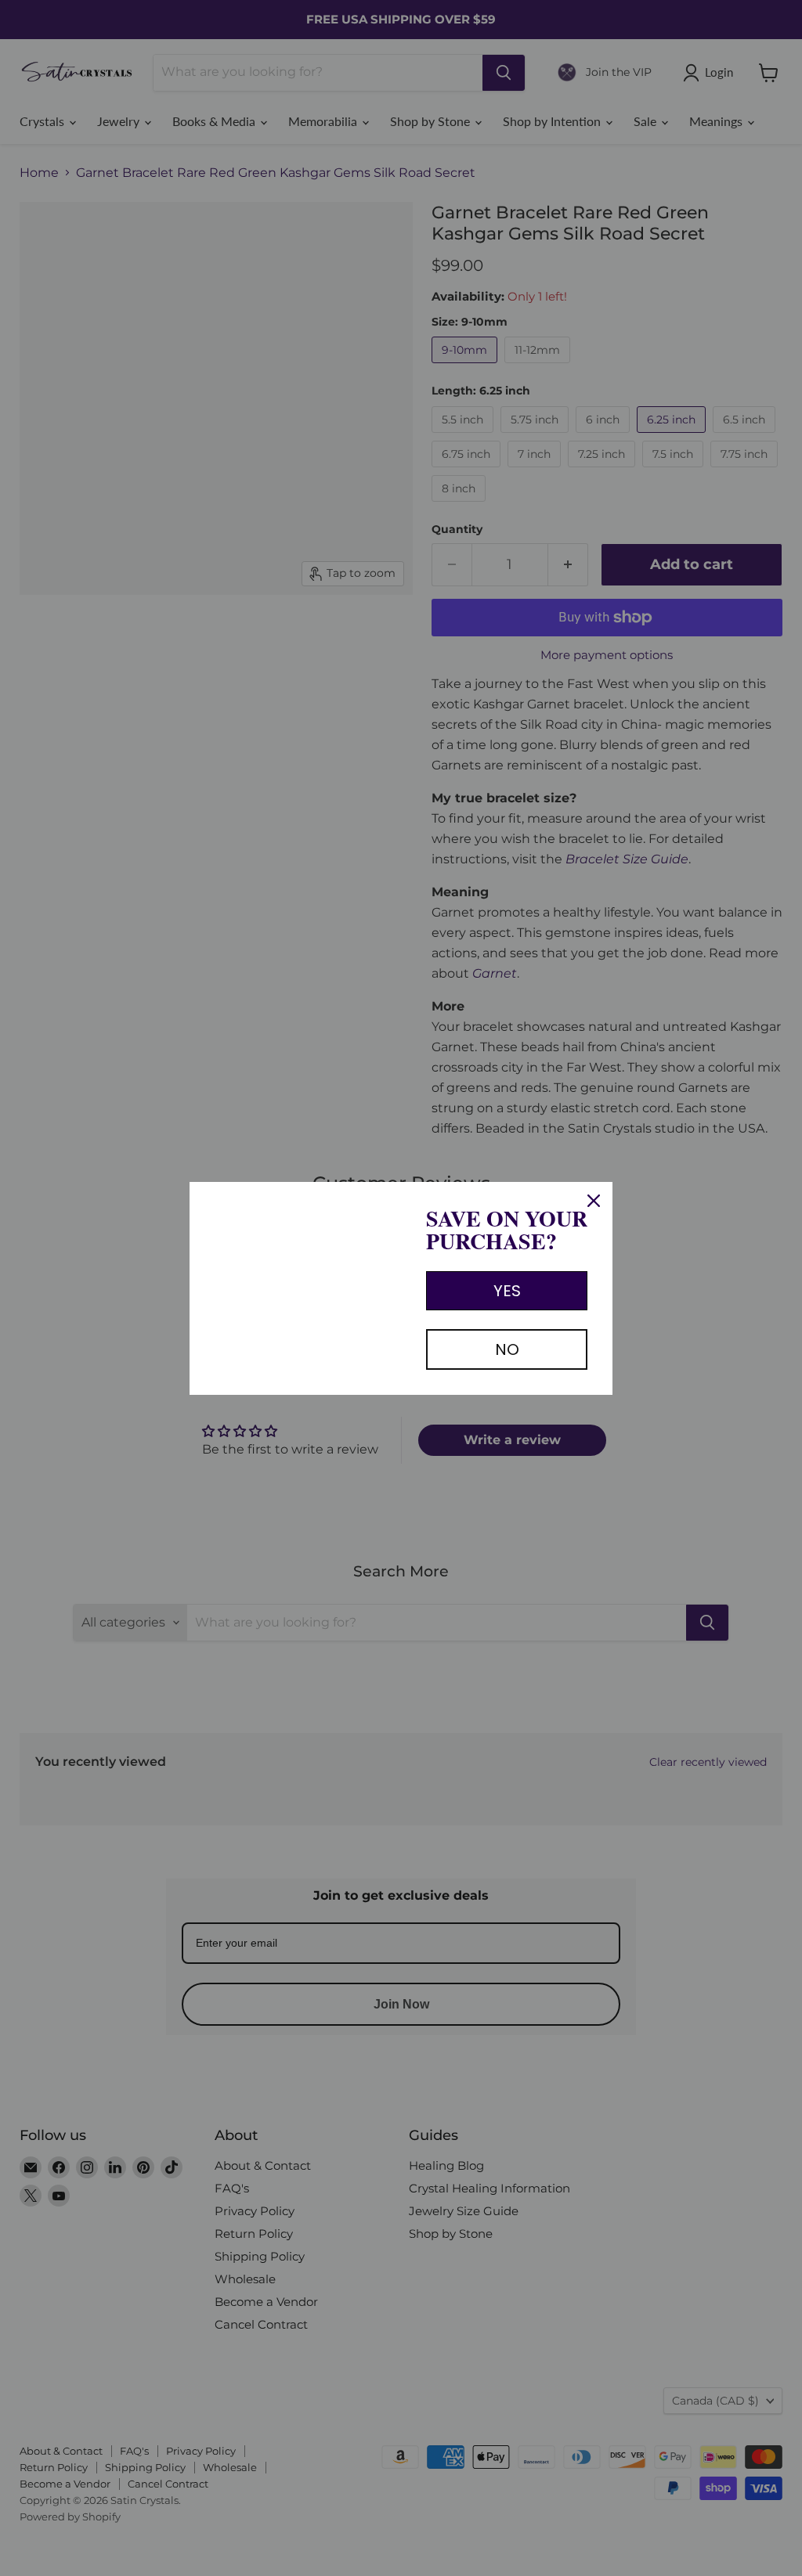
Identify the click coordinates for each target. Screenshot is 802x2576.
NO (507, 1349)
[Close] (594, 1201)
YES (507, 1291)
